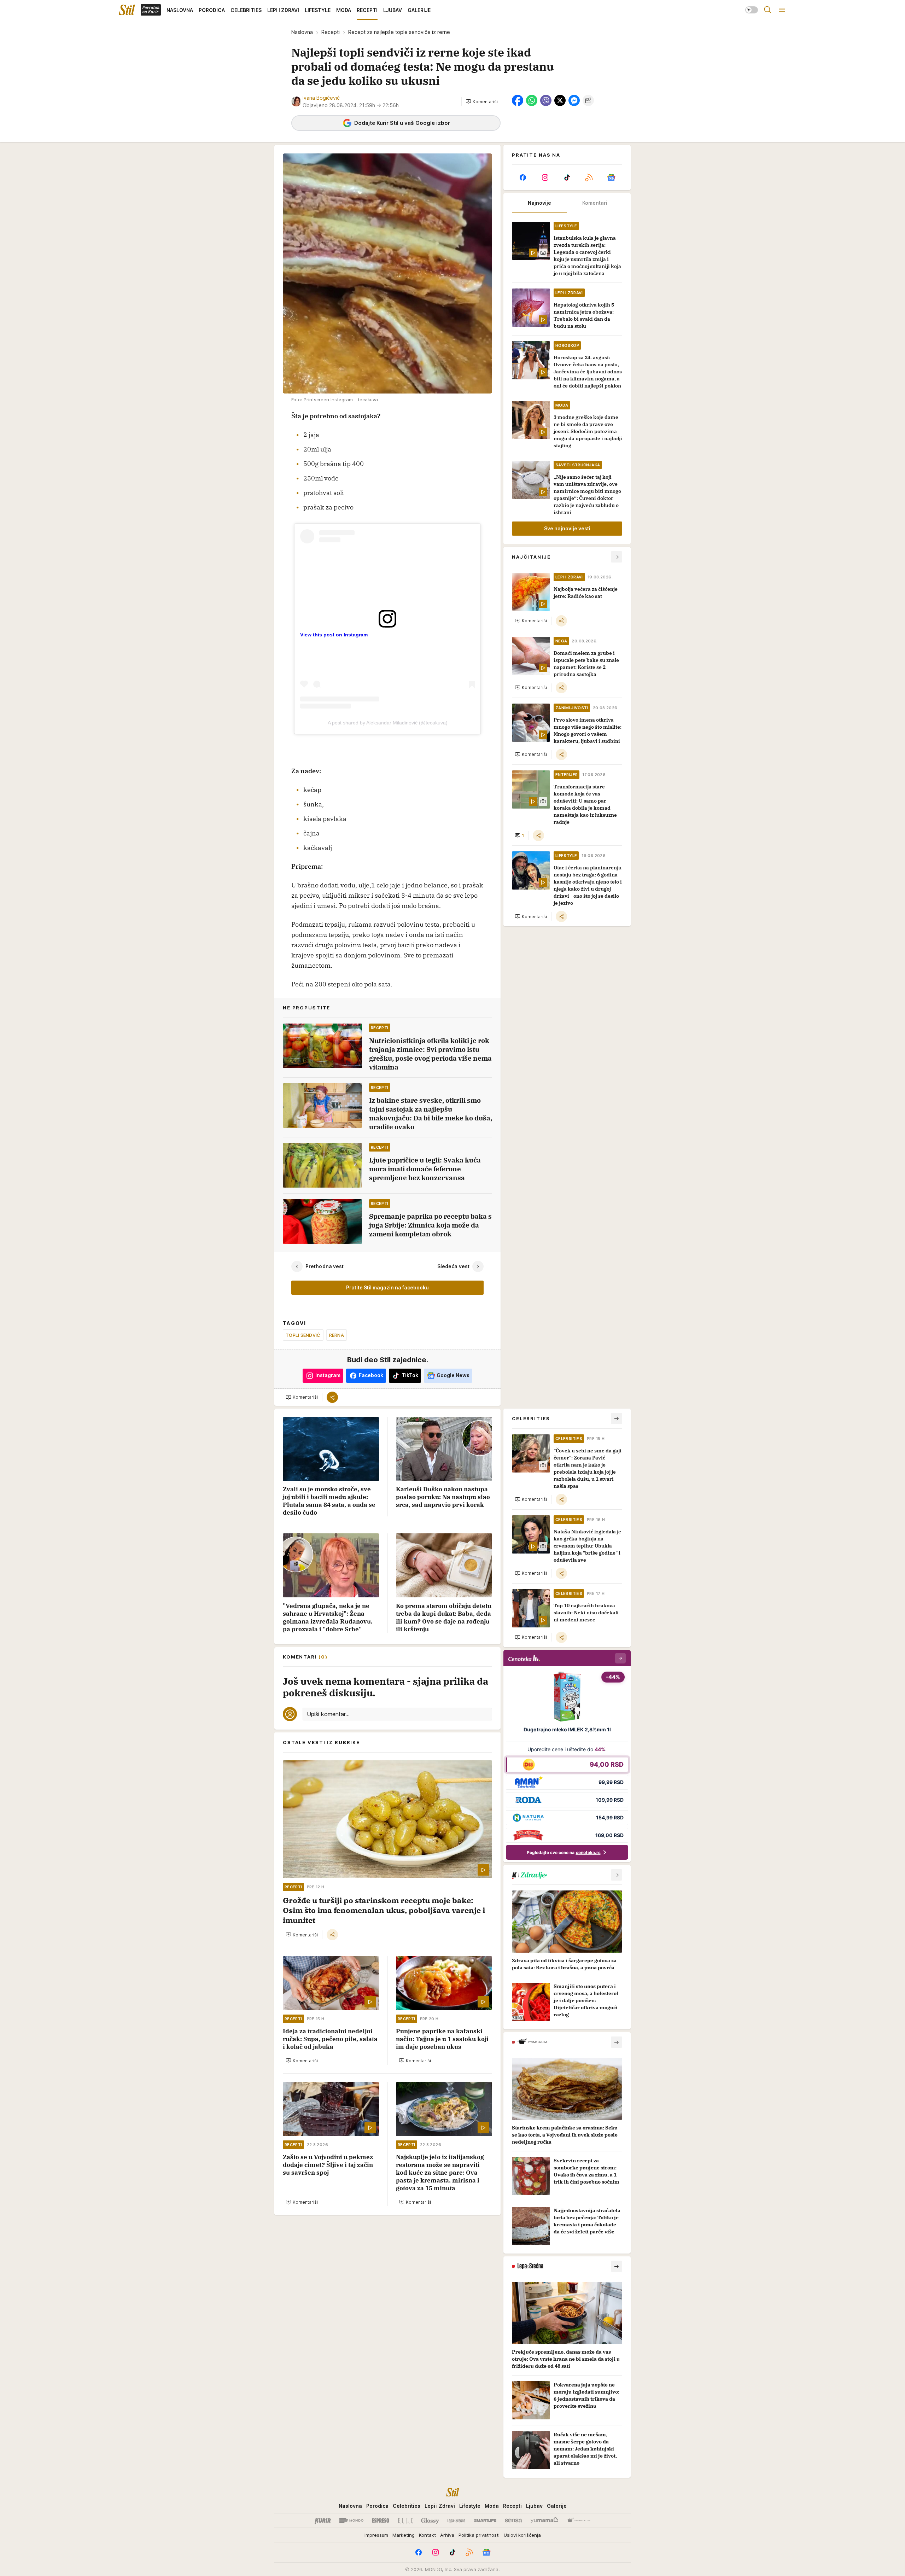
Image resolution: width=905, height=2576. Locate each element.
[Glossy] (430, 2520)
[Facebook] (523, 177)
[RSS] (589, 177)
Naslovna (302, 32)
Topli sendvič (303, 1335)
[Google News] (611, 177)
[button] (482, 101)
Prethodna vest (325, 1266)
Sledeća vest (453, 1266)
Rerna (337, 1335)
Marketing (404, 2535)
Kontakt (427, 2535)
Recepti (331, 32)
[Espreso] (381, 2520)
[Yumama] (545, 2520)
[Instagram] (545, 177)
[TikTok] (567, 177)
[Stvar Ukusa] (579, 2520)
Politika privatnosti (479, 2535)
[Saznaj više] (617, 1875)
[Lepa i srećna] (456, 2520)
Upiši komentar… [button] (328, 1714)
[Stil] (127, 10)
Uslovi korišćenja (522, 2535)
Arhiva (447, 2535)
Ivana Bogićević (321, 98)
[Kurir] (323, 2520)
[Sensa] (513, 2520)
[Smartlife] (485, 2520)
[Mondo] (351, 2520)
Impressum (376, 2535)
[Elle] (405, 2520)
